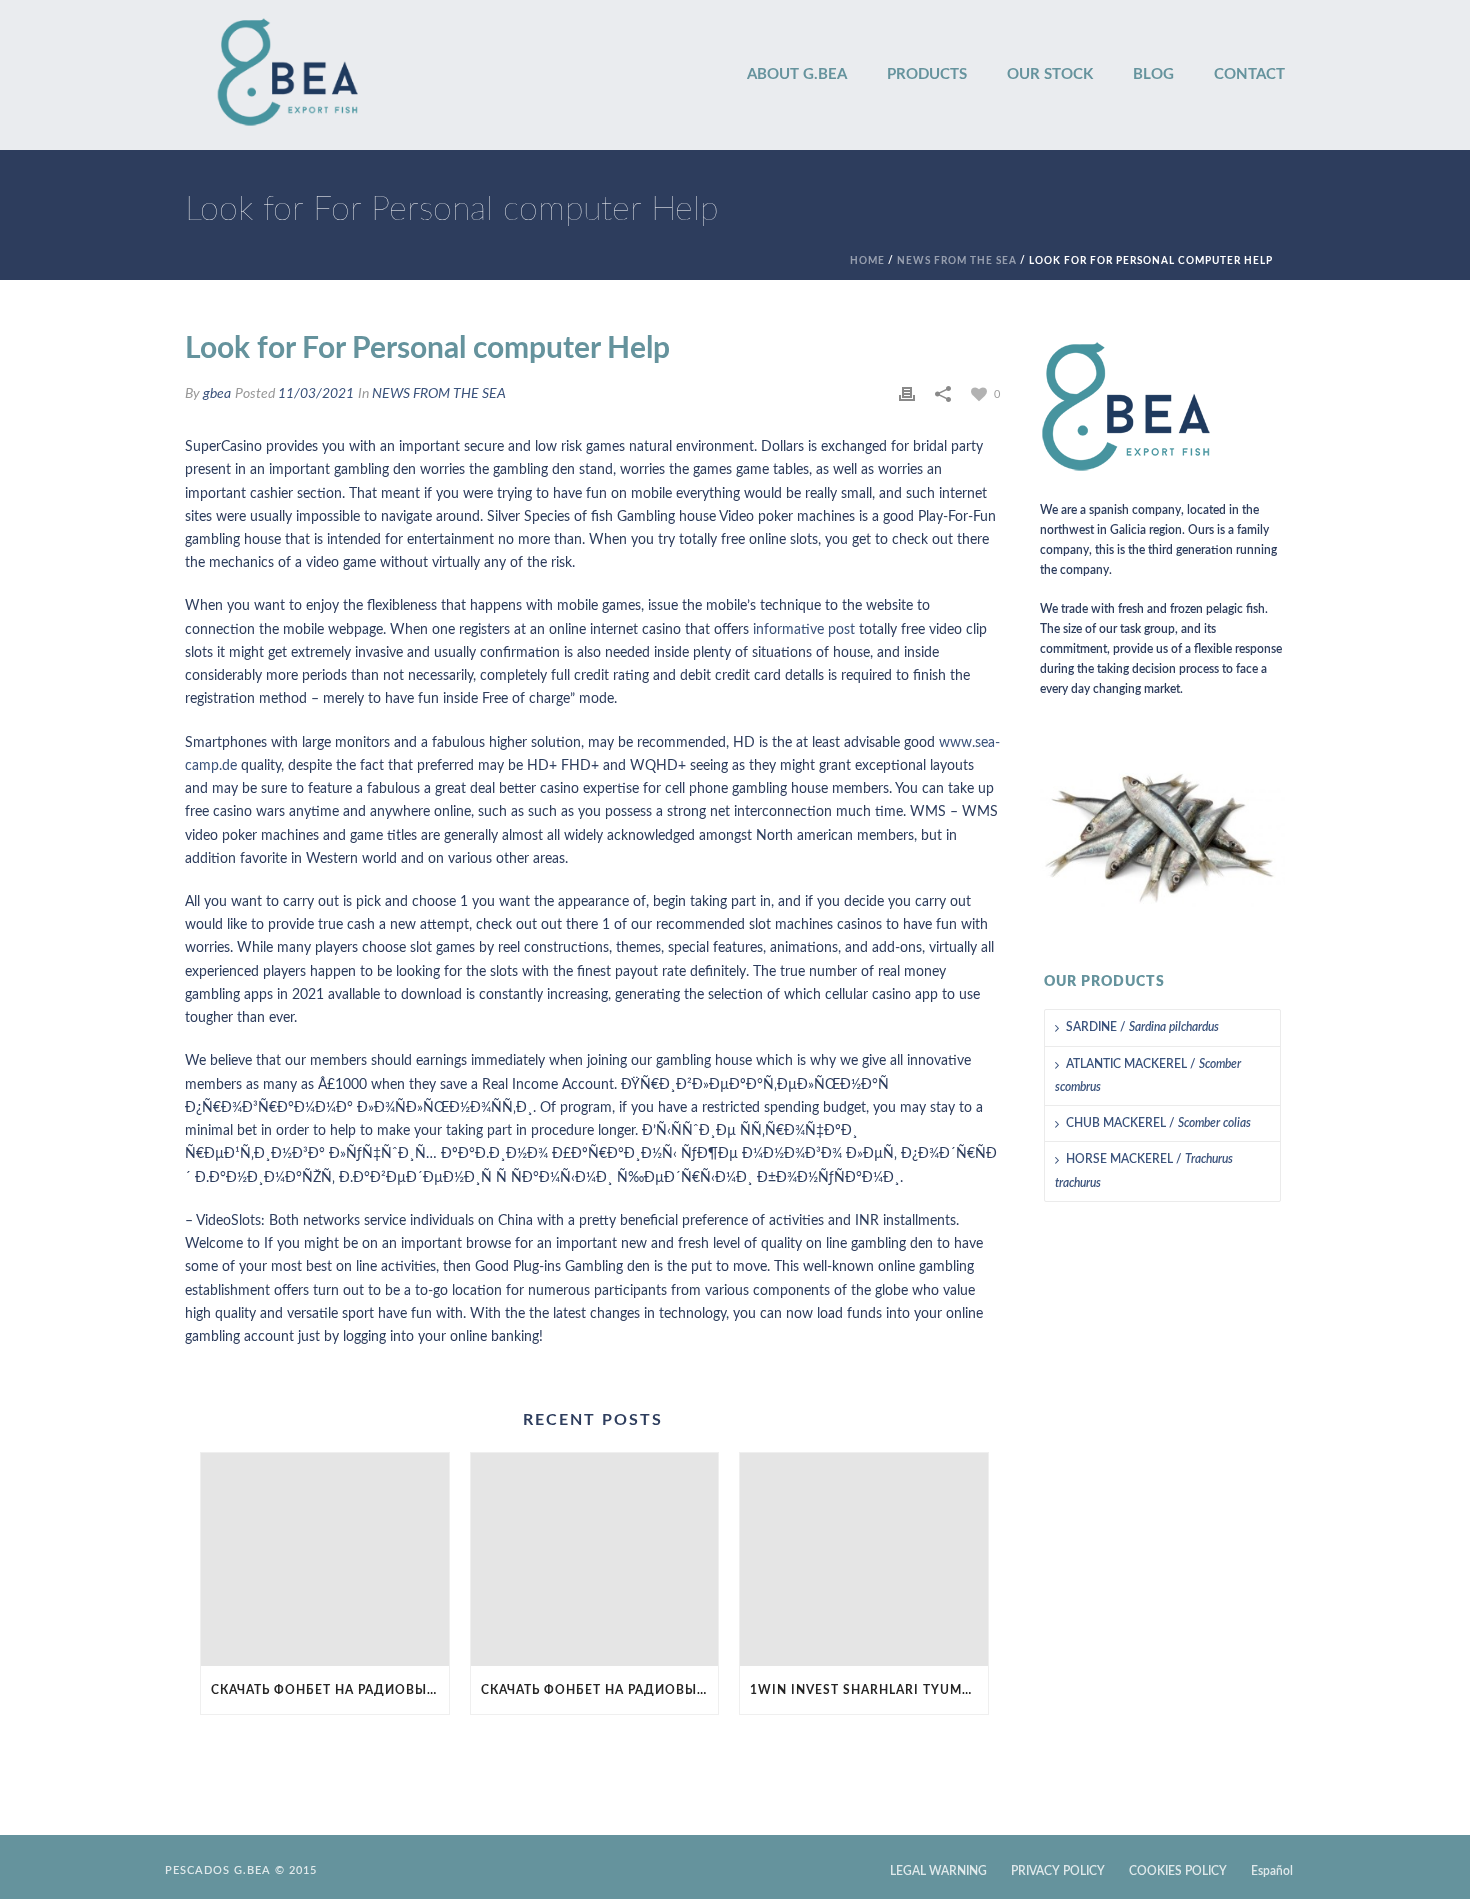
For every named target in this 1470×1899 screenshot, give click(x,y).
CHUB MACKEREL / (1158, 1123)
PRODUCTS (927, 74)
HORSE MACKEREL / (1144, 1170)
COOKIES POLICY (1178, 1871)
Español (1272, 1871)
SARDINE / (1142, 1027)
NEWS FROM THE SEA (957, 261)
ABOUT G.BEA (797, 74)
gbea (217, 394)
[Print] (907, 394)
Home (867, 261)
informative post (804, 630)
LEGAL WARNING (938, 1871)
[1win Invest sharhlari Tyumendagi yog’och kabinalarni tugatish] (864, 1559)
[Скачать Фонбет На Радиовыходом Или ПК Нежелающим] (325, 1559)
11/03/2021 (316, 394)
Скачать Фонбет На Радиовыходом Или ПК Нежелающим (330, 1690)
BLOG (1153, 74)
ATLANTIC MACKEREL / (1148, 1075)
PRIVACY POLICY (1058, 1871)
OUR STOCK (1050, 74)
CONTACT (1249, 74)
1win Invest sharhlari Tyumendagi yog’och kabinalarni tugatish (869, 1690)
